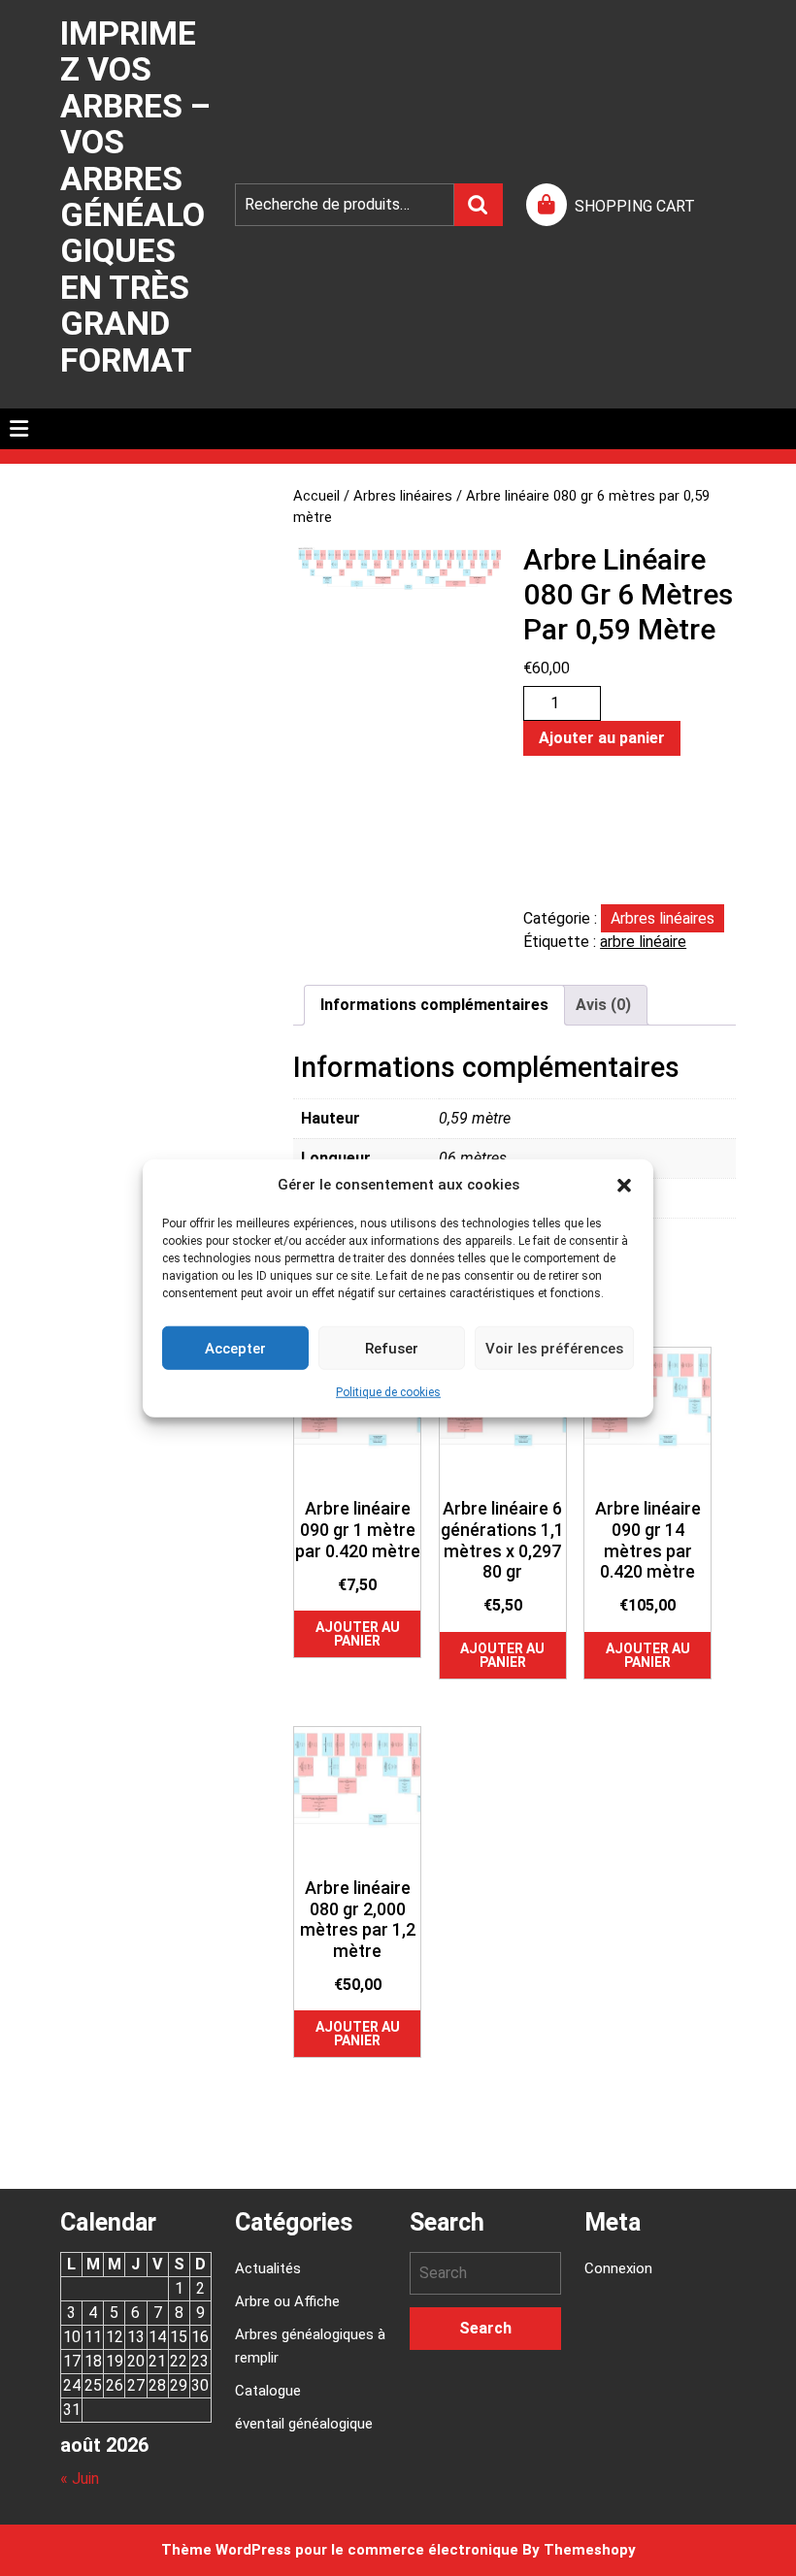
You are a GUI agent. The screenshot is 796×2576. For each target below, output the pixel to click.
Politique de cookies (388, 1392)
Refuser (392, 1348)
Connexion (618, 2268)
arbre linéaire (643, 942)
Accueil (316, 496)
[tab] (19, 429)
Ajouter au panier (602, 738)
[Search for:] (485, 2273)
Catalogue (268, 2391)
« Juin (80, 2478)
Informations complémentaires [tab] (434, 1005)
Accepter (235, 1348)
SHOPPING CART (635, 206)
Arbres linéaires (403, 496)
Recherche (479, 205)
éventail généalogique (304, 2424)
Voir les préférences (554, 1348)
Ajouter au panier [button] (358, 1634)
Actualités (268, 2268)
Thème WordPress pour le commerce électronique (340, 2550)
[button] (624, 1185)
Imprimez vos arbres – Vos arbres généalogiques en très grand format (135, 196)
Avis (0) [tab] (603, 1005)
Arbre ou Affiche (287, 2301)
